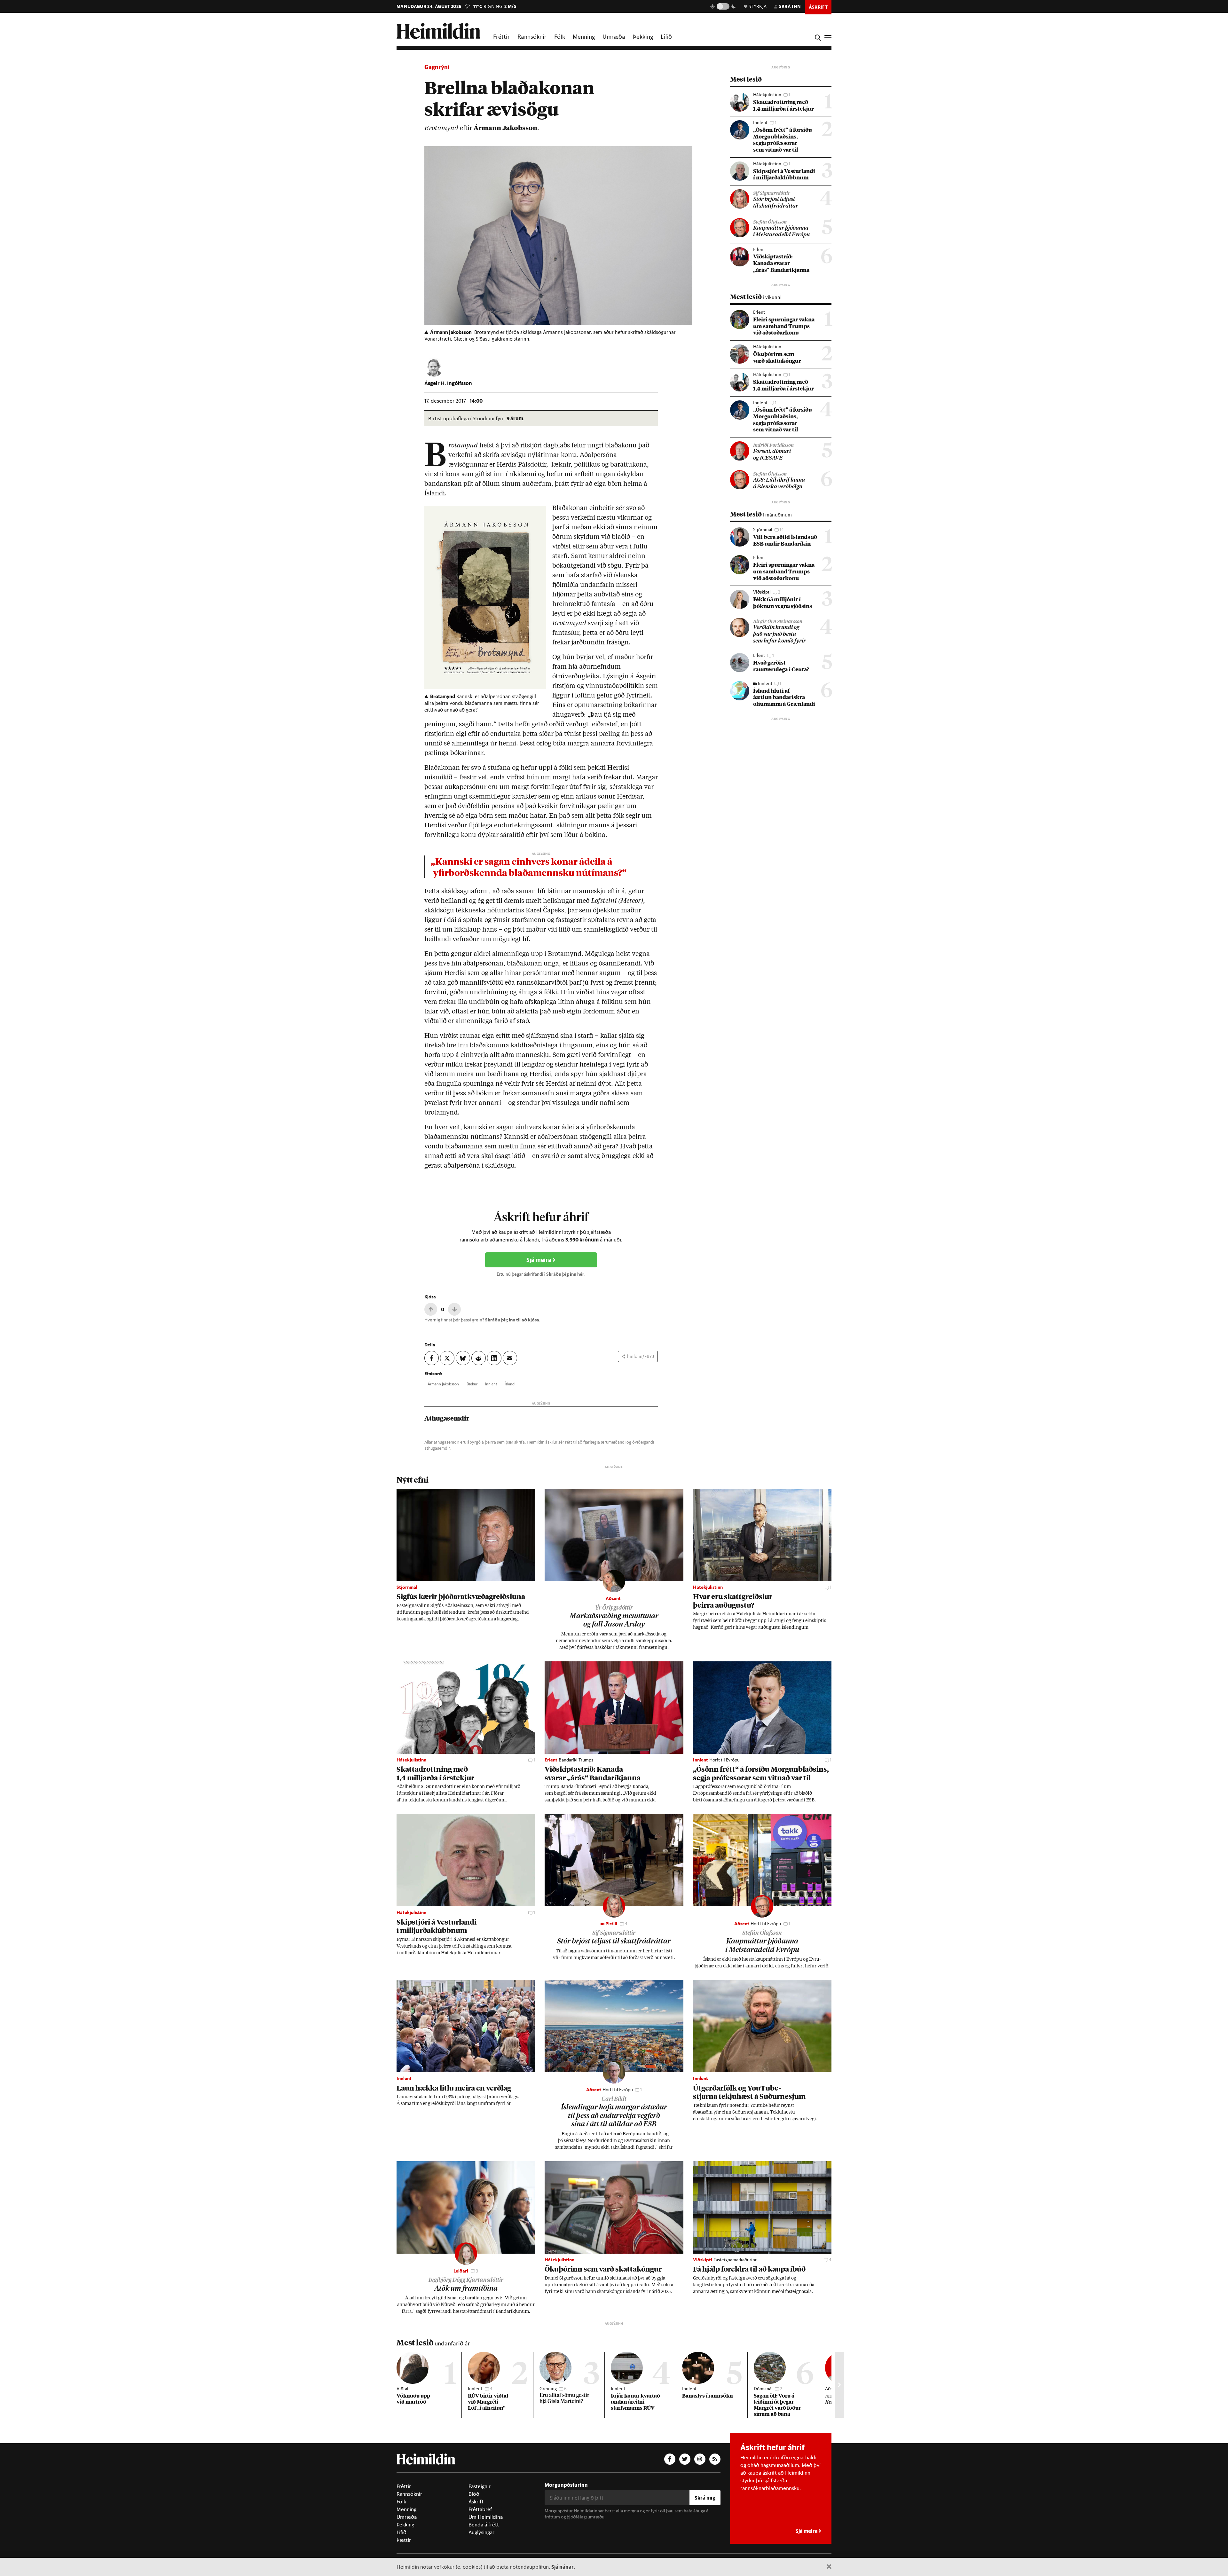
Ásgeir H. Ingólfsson (448, 383)
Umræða (614, 36)
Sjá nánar (563, 2567)
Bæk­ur (472, 1384)
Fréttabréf (480, 2509)
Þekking (643, 36)
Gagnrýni (437, 67)
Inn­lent (491, 1384)
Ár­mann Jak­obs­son (443, 1384)
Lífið (666, 36)
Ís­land (510, 1384)
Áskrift (476, 2501)
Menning (584, 36)
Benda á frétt (484, 2525)
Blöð (474, 2494)
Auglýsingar (481, 2532)
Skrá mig (705, 2497)
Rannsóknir (532, 36)
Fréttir (501, 36)
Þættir (404, 2540)
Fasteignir (480, 2486)
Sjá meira (539, 1260)
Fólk (560, 36)
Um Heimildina (486, 2517)
